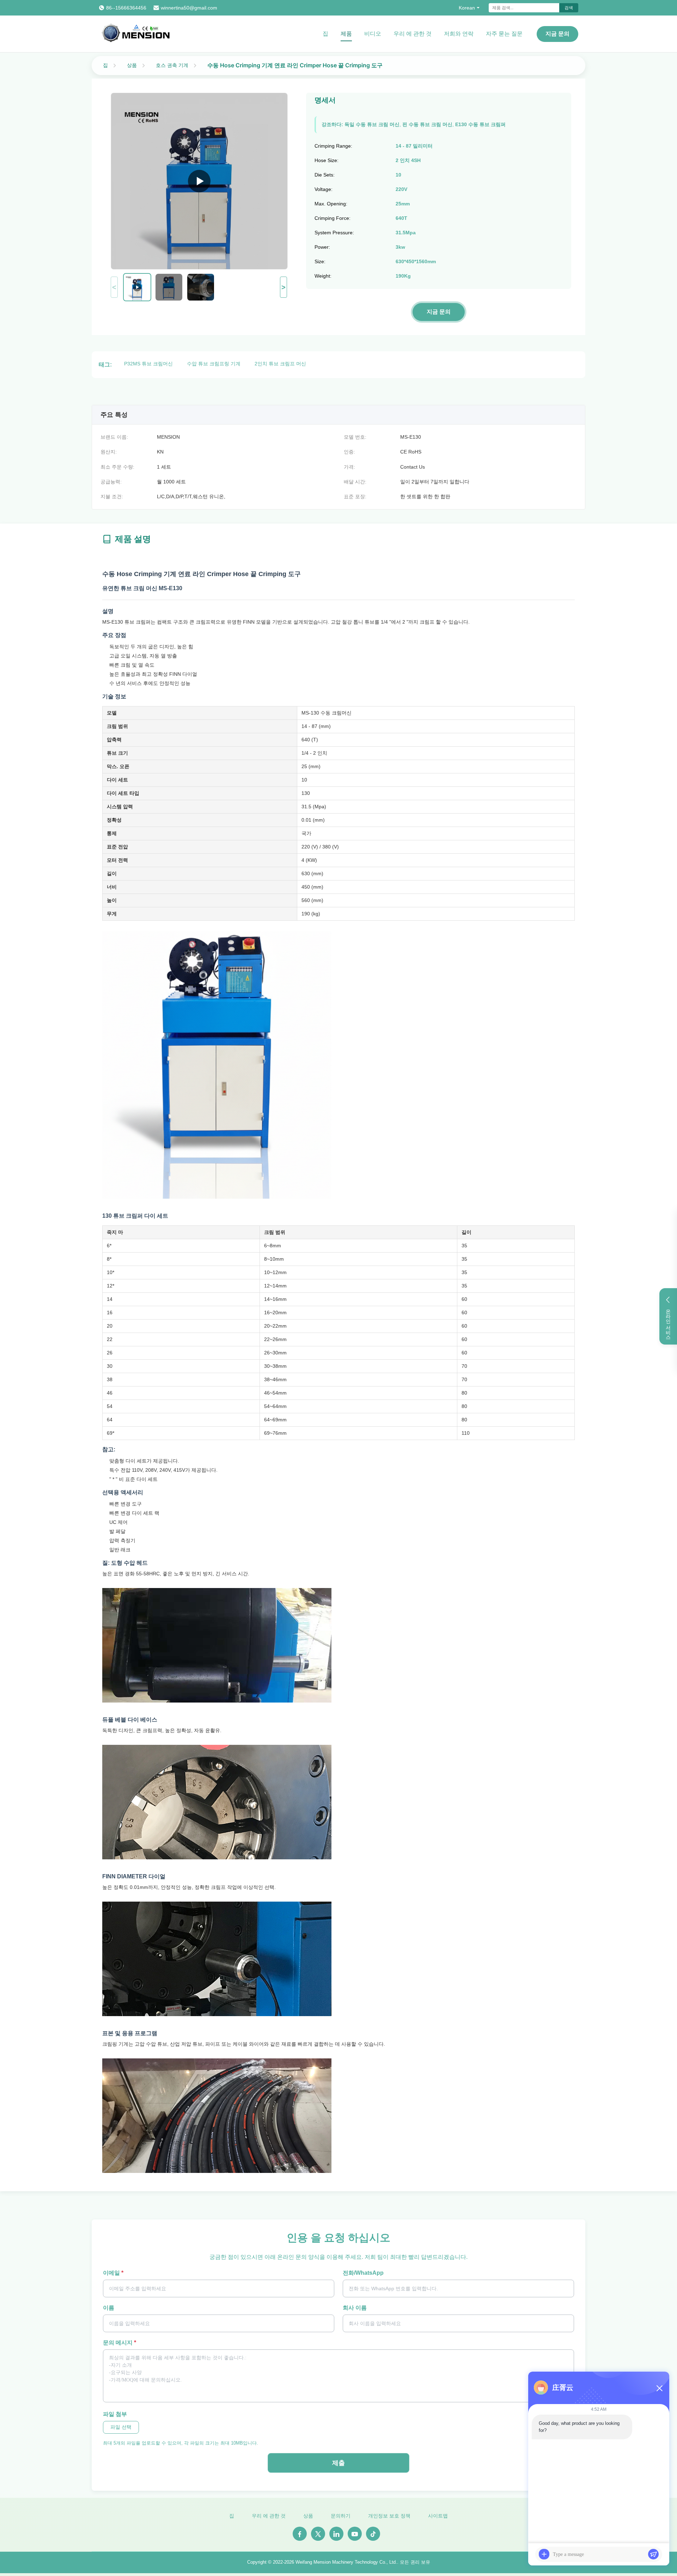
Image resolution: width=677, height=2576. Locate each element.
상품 (132, 65)
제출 (338, 2463)
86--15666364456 (126, 8)
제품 (346, 34)
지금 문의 (557, 34)
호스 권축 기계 (172, 65)
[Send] (653, 2554)
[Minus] (659, 2388)
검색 (569, 8)
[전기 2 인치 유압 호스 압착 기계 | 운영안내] (199, 181)
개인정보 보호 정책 (389, 2516)
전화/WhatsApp (363, 2273)
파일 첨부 (115, 2414)
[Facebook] (300, 2534)
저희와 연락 (459, 34)
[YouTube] (355, 2534)
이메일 (113, 2273)
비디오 (373, 34)
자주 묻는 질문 (504, 34)
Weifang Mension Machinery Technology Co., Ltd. (346, 2562)
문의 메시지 (120, 2343)
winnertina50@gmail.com (189, 8)
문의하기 (341, 2516)
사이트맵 (438, 2516)
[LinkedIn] (336, 2534)
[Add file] (544, 2554)
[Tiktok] (373, 2534)
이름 (109, 2308)
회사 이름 (355, 2308)
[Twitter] (318, 2534)
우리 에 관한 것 (413, 34)
